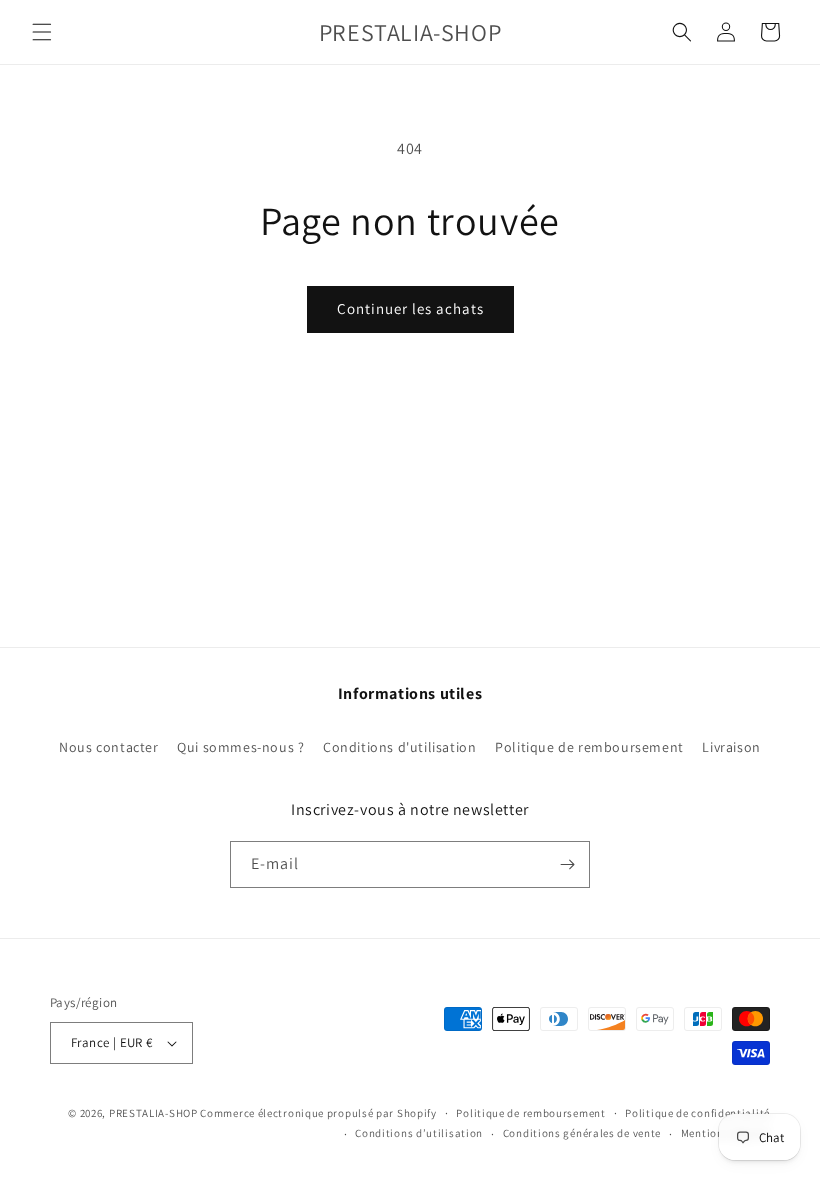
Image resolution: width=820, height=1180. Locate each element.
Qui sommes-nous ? (240, 747)
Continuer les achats (410, 308)
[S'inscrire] (567, 864)
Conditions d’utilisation (419, 1133)
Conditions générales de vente (582, 1133)
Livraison (731, 747)
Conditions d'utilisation (399, 747)
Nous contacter (108, 747)
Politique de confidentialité (697, 1113)
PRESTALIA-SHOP (153, 1113)
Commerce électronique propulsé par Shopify (318, 1113)
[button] (42, 32)
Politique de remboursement (589, 747)
